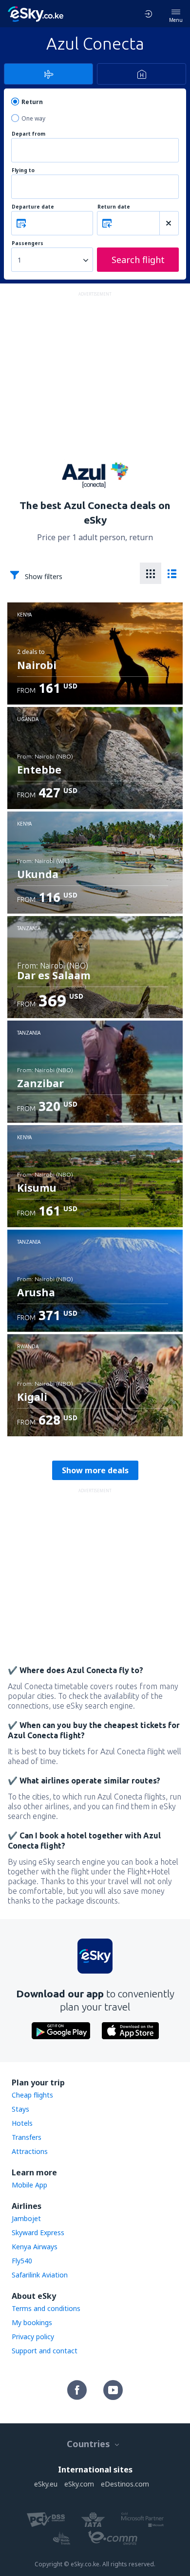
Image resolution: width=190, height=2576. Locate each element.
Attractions (30, 2151)
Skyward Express (38, 2232)
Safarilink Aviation (40, 2275)
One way (33, 118)
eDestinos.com (125, 2484)
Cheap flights (32, 2095)
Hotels (22, 2123)
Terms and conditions (46, 2308)
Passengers (28, 243)
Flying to (23, 170)
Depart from (28, 134)
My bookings (32, 2322)
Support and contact (45, 2351)
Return (32, 102)
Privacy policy (33, 2337)
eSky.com (79, 2484)
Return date (114, 207)
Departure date (33, 207)
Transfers (27, 2137)
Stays (20, 2109)
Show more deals (95, 1470)
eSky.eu (46, 2484)
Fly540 (22, 2261)
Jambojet (26, 2218)
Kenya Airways (35, 2247)
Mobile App (29, 2185)
